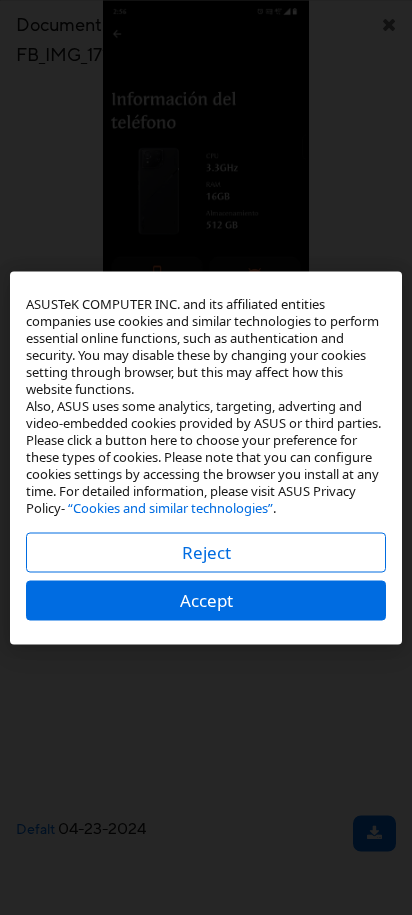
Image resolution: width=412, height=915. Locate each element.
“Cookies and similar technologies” (170, 507)
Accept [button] (206, 599)
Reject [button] (206, 551)
